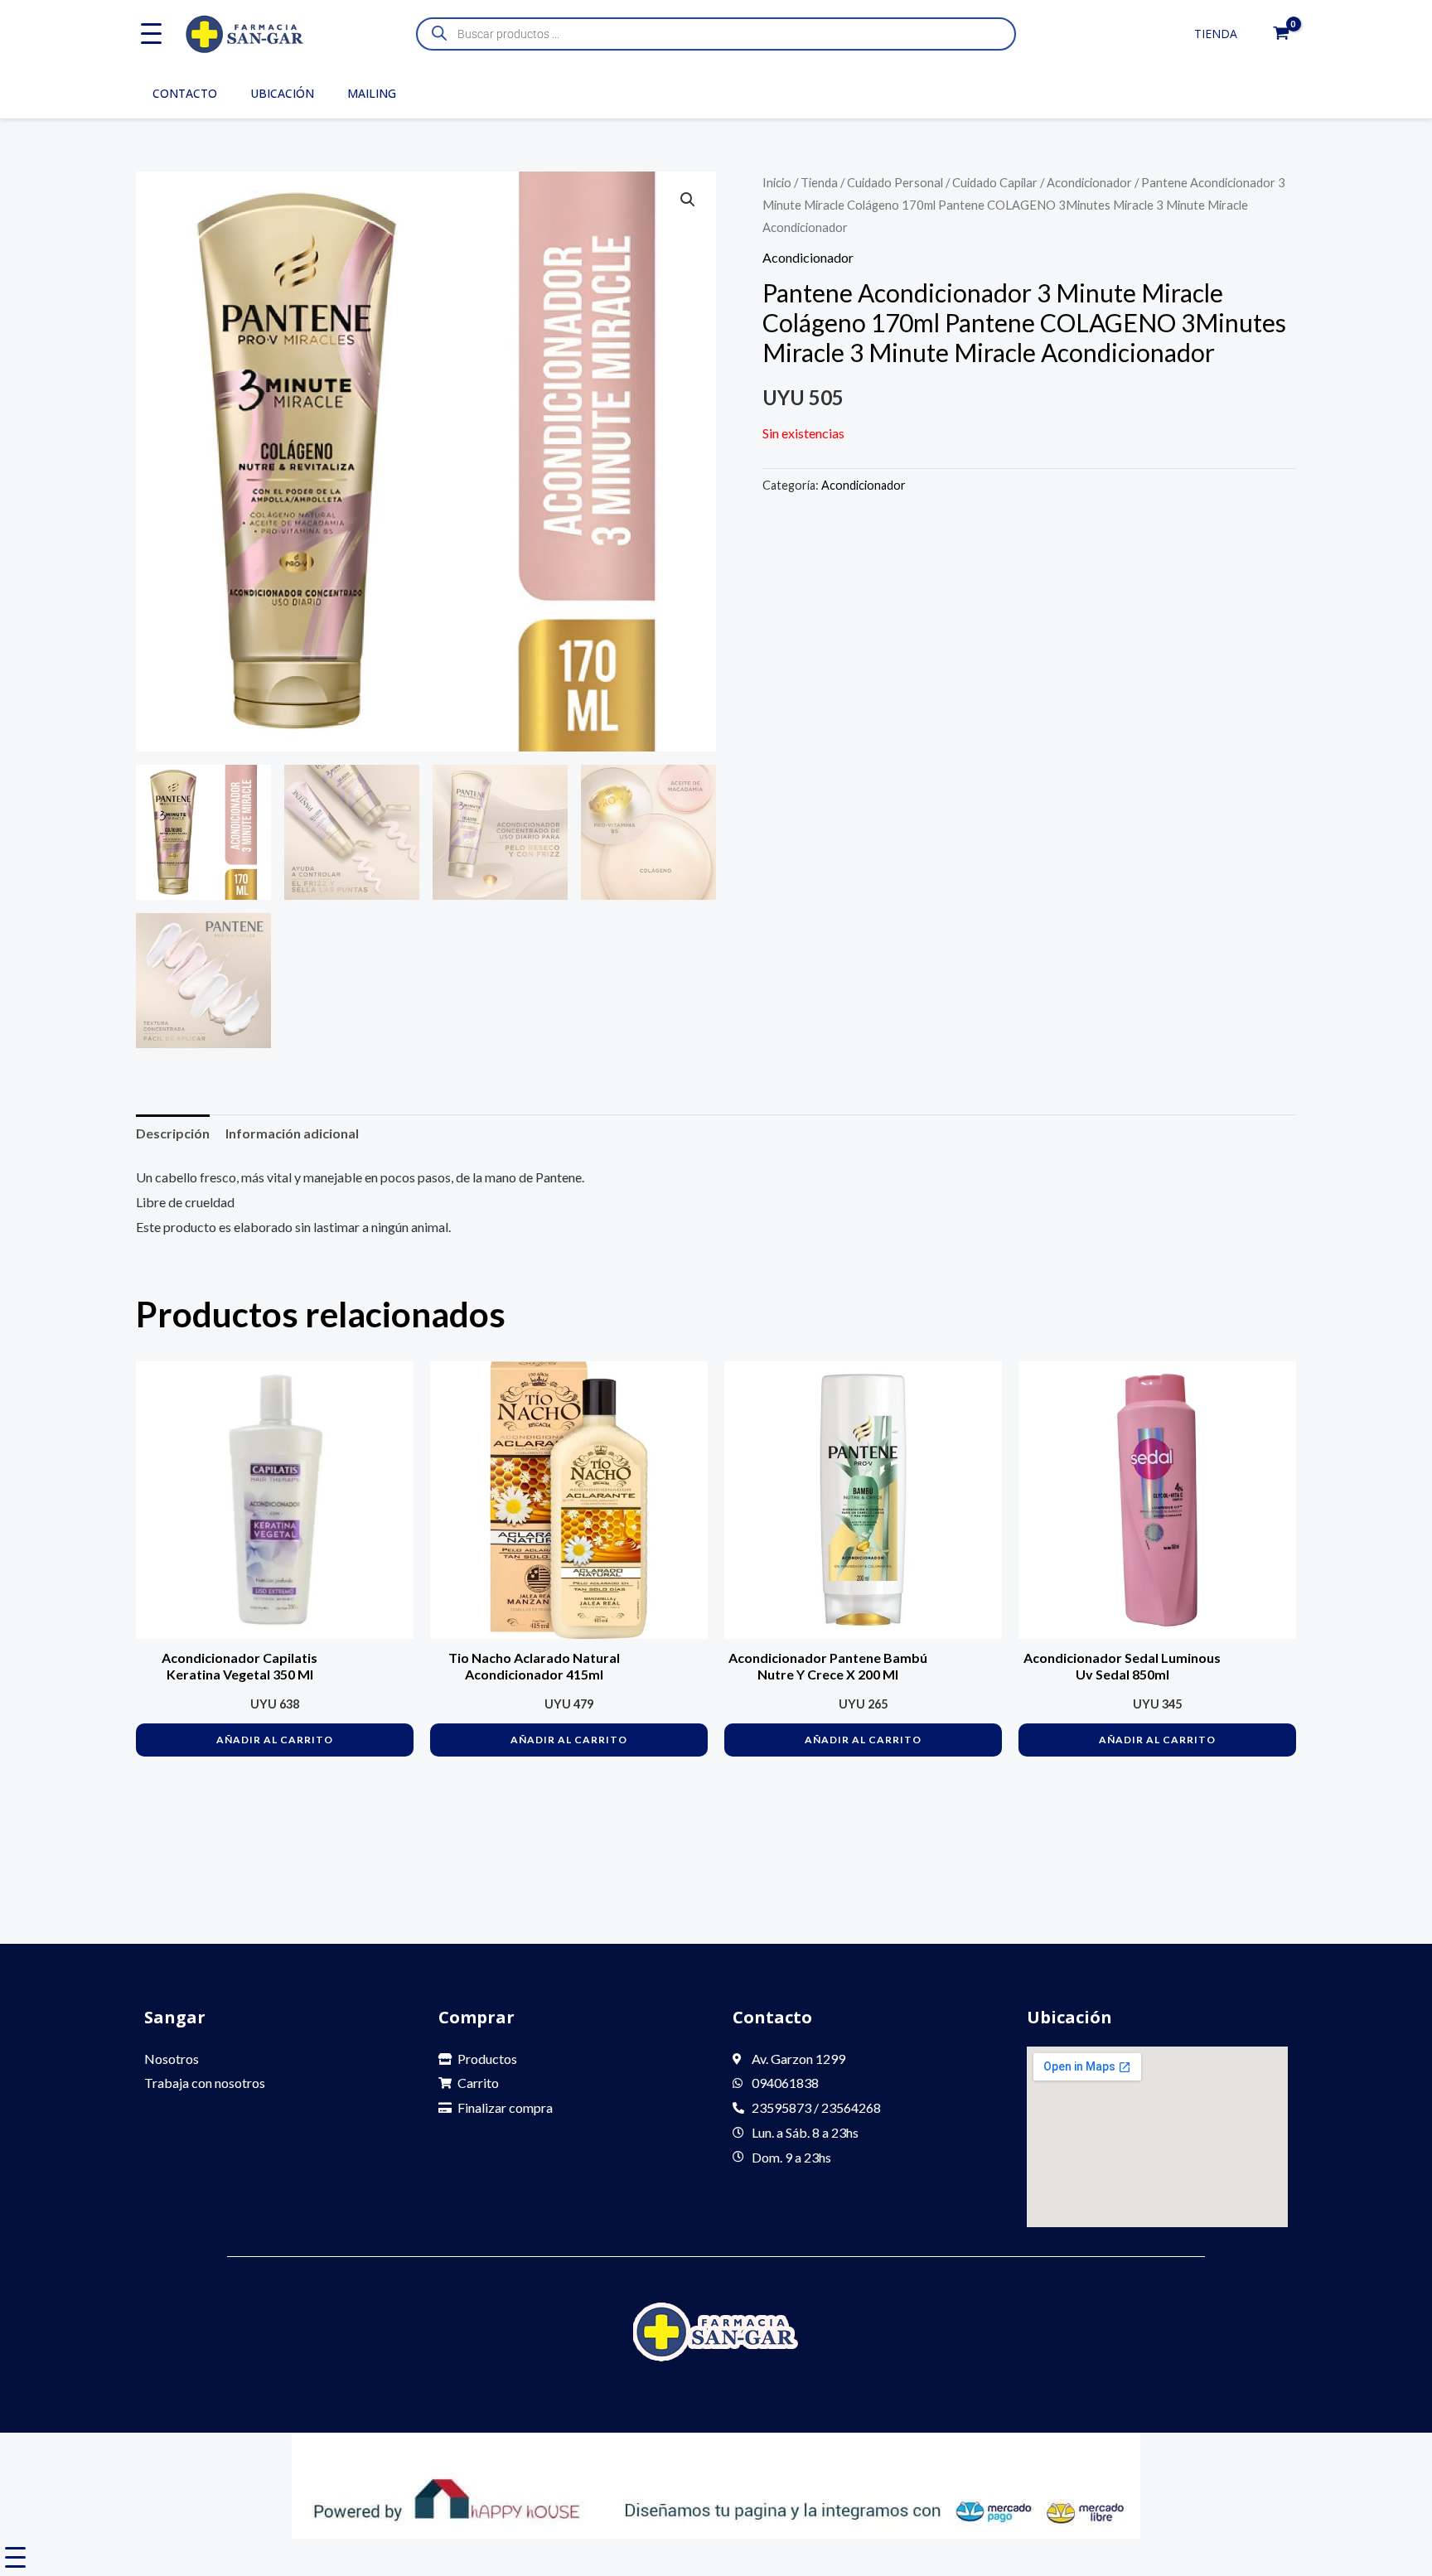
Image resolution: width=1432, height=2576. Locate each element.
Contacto (185, 93)
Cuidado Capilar (995, 182)
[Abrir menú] (151, 34)
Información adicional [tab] (292, 1133)
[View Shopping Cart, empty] (1281, 34)
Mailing (372, 93)
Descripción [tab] (173, 1133)
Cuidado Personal (895, 182)
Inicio (777, 182)
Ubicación (282, 93)
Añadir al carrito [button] (275, 1740)
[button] (688, 200)
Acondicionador (1089, 182)
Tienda (1216, 34)
